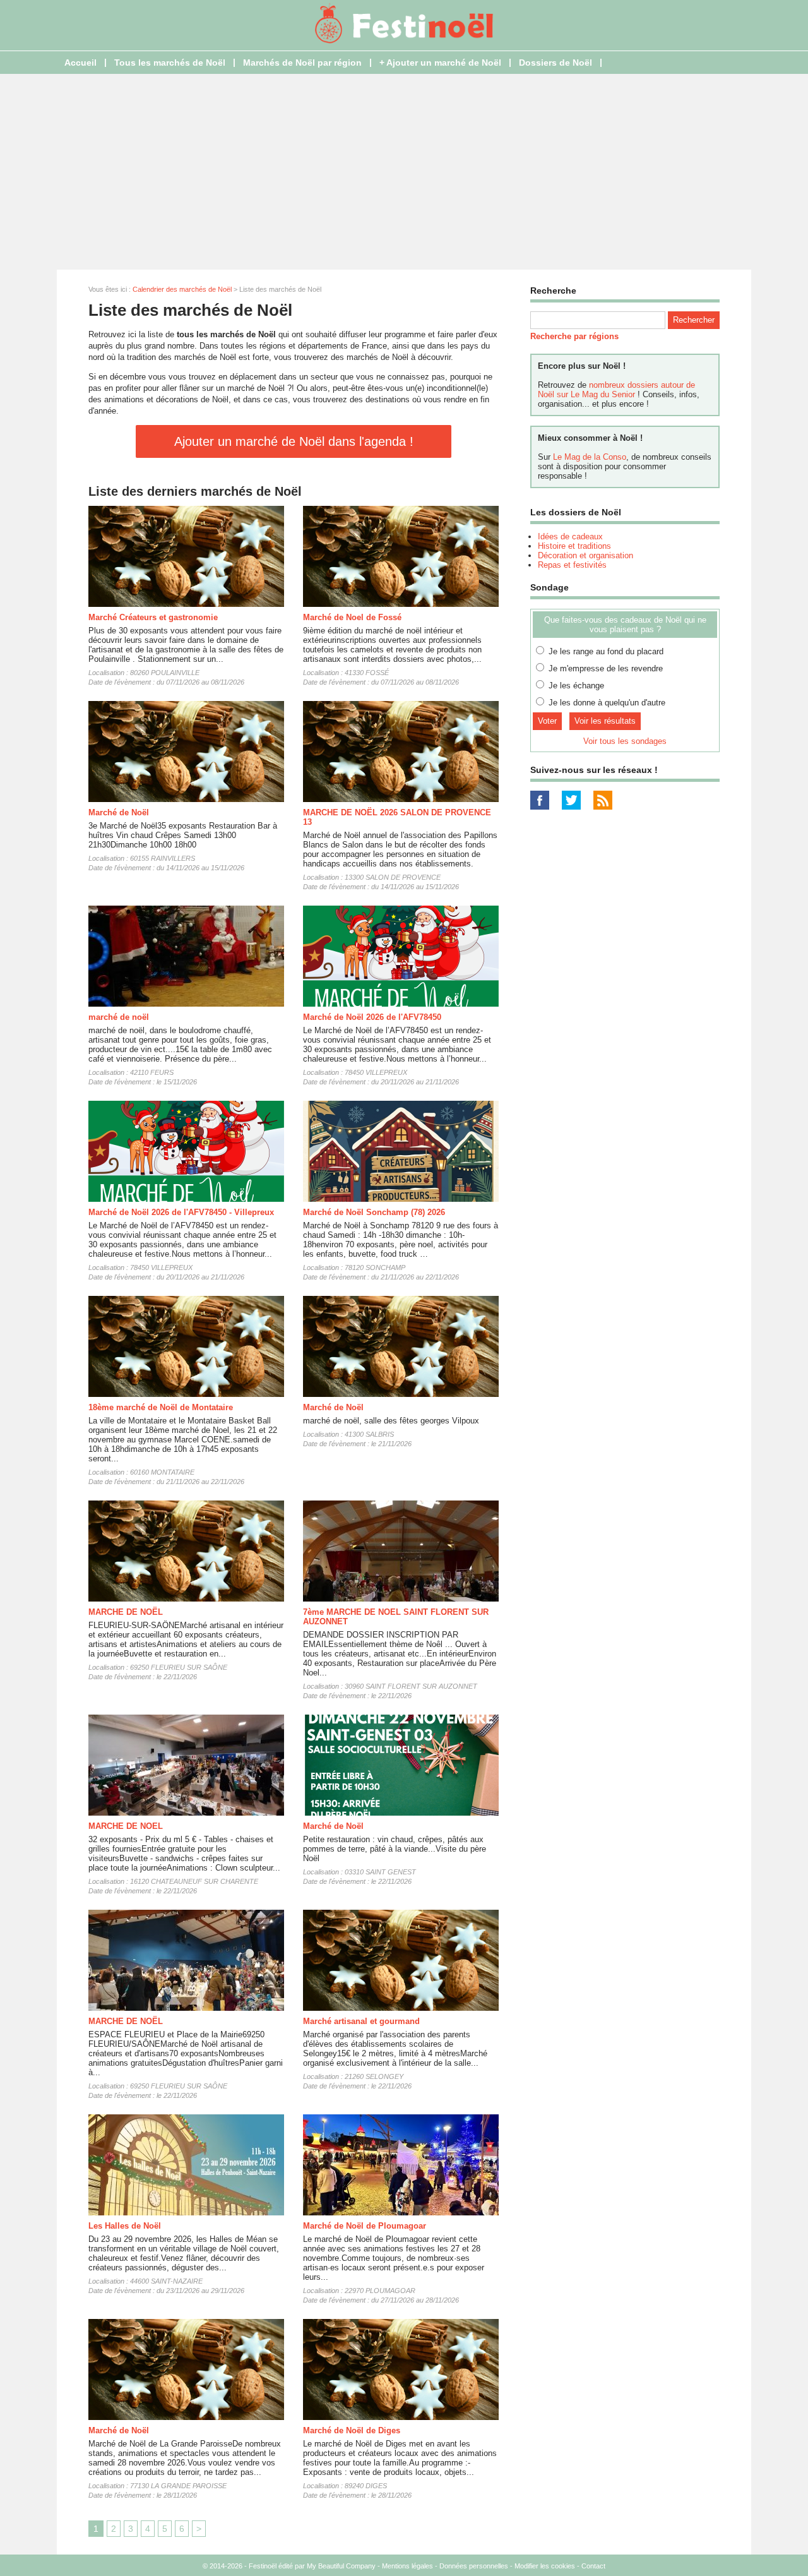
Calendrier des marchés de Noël (182, 289)
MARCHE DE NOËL (126, 1612)
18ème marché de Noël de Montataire (161, 1407)
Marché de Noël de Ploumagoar (365, 2226)
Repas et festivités (572, 565)
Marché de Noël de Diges (352, 2430)
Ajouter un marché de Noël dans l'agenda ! (294, 441)
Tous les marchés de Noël (170, 63)
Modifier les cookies (545, 2566)
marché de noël (119, 1017)
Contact (593, 2566)
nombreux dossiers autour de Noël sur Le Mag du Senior (616, 390)
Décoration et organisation (585, 555)
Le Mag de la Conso (590, 457)
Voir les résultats (605, 721)
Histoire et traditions (574, 546)
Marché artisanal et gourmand (361, 2021)
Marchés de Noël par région (302, 63)
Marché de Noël (119, 812)
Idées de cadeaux (570, 536)
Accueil (80, 63)
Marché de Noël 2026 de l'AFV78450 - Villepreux (181, 1212)
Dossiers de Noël (555, 63)
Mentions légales (407, 2566)
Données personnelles (474, 2566)
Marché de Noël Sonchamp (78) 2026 (374, 1212)
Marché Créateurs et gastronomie (153, 617)
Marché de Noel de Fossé (352, 617)
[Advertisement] (404, 172)
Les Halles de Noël (125, 2226)
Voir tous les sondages (625, 741)
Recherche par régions (574, 336)
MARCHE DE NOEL (126, 1826)
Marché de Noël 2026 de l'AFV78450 (372, 1017)
